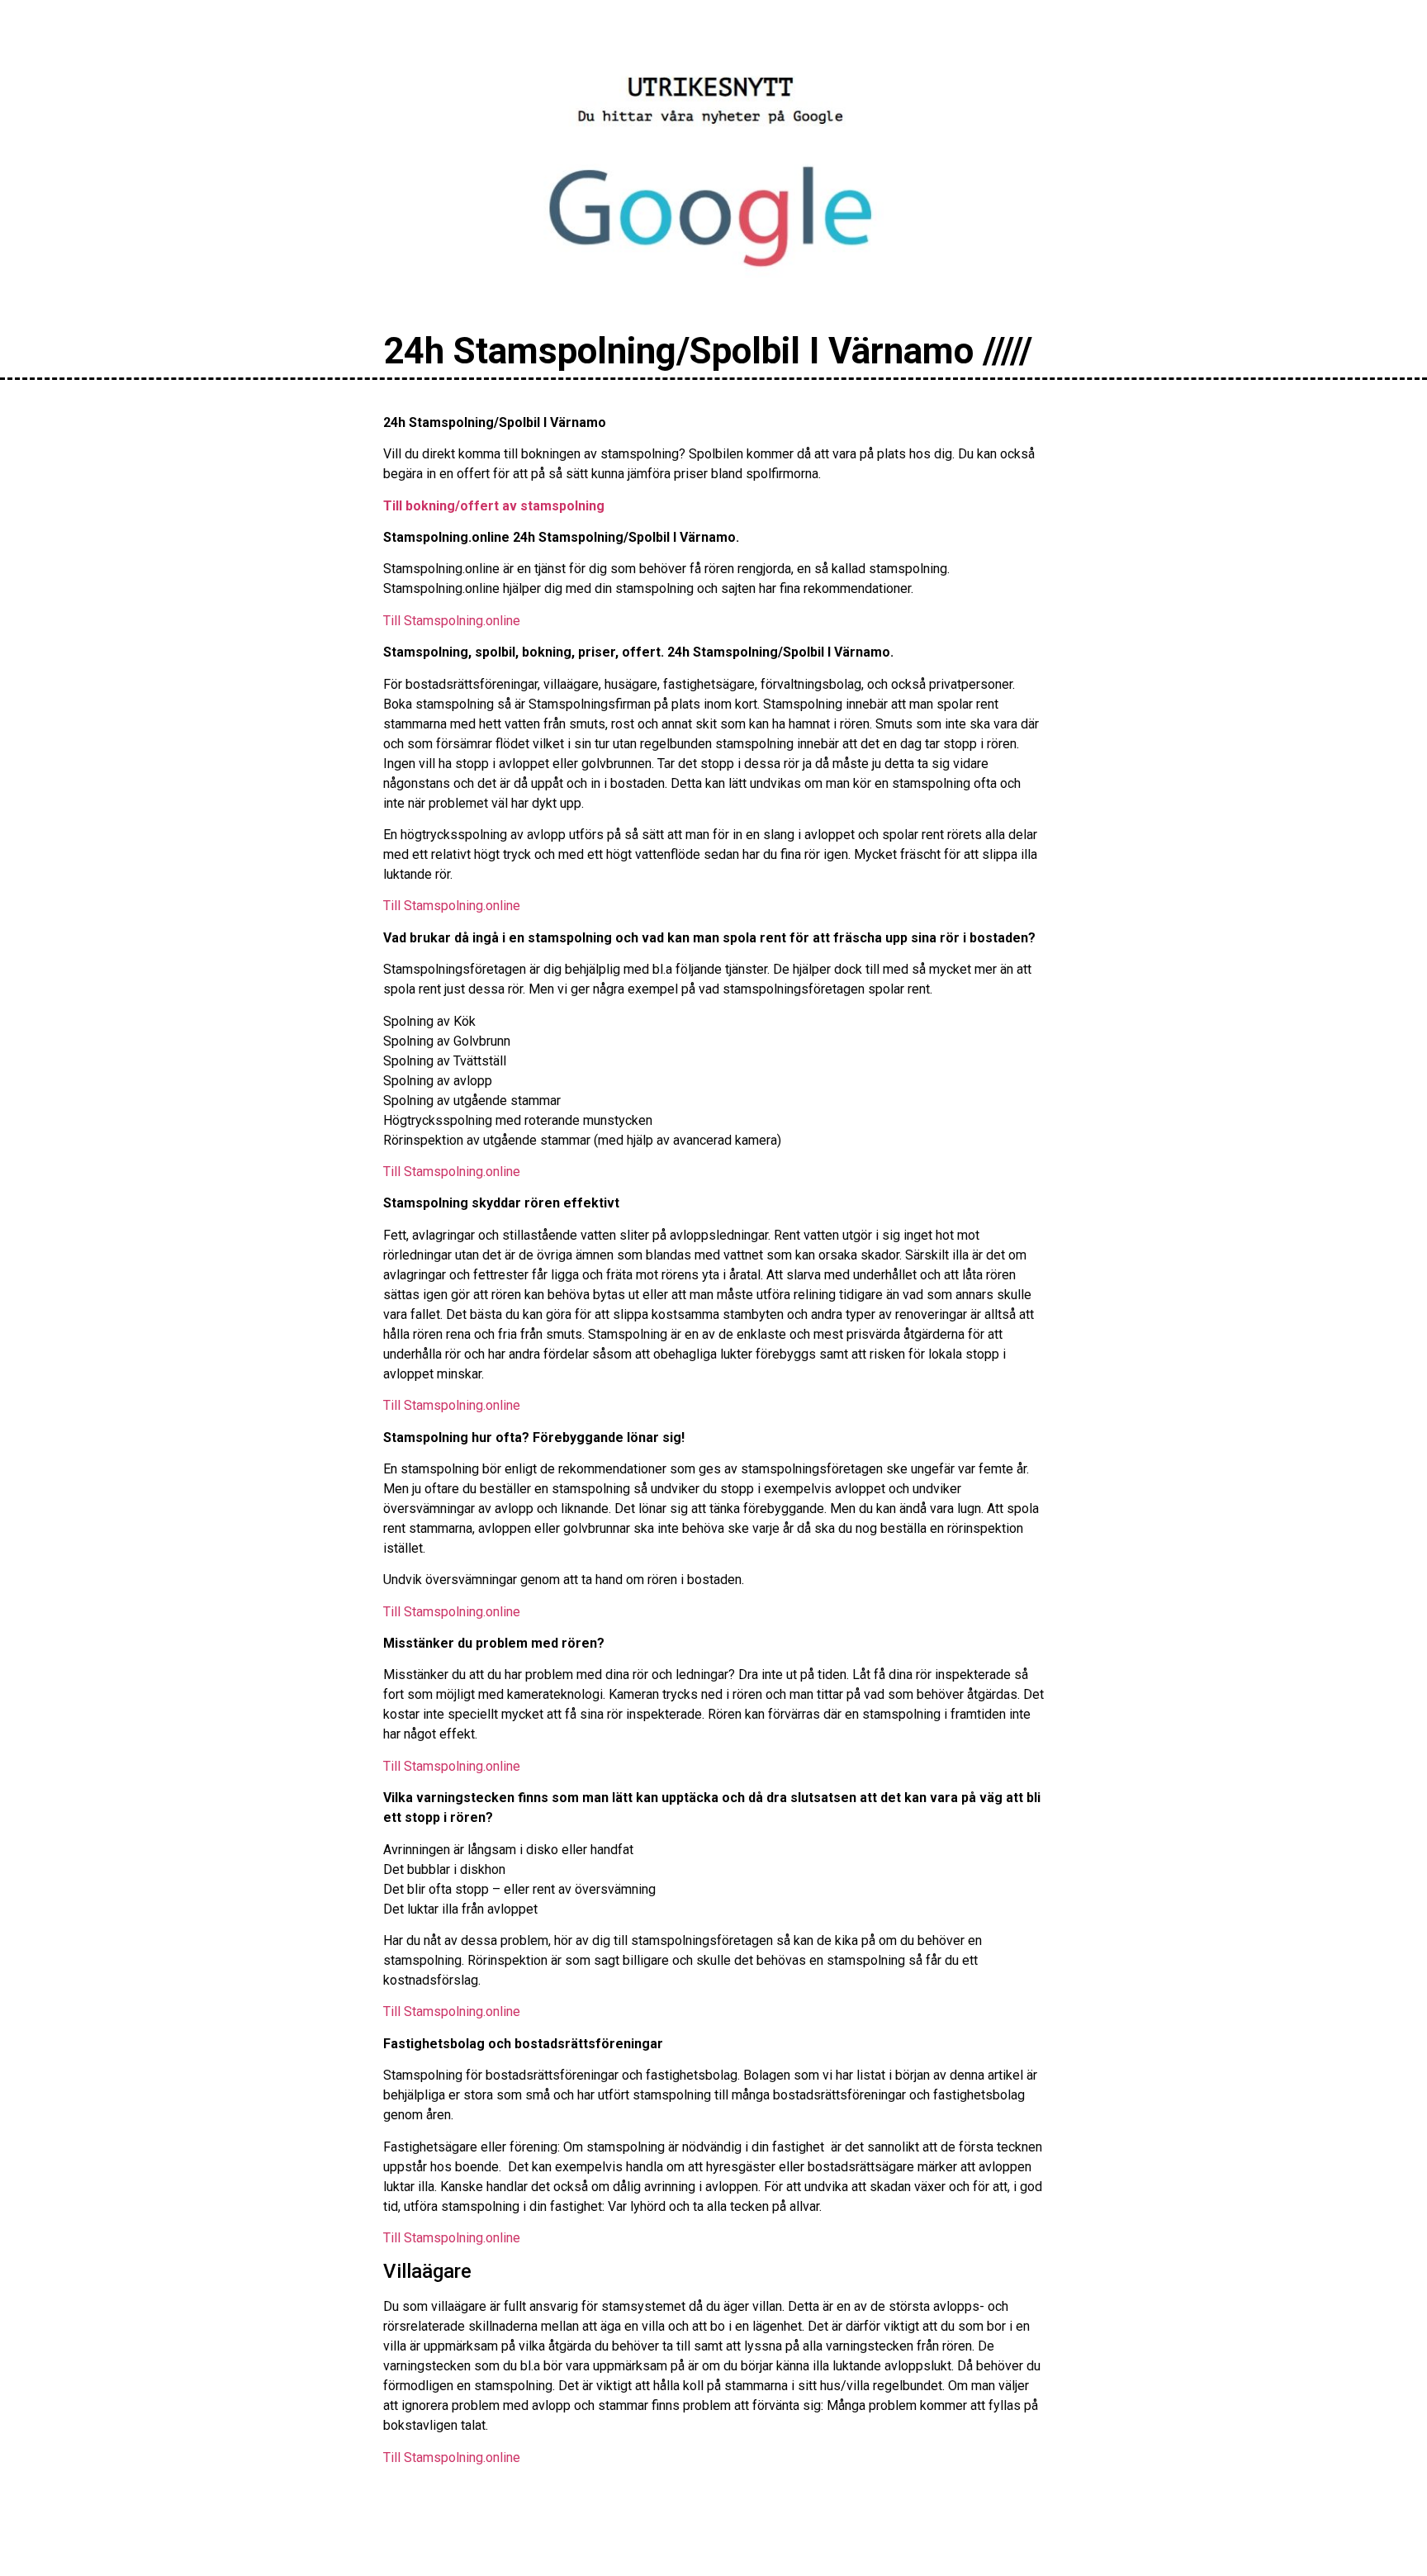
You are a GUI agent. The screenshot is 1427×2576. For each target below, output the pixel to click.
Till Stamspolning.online (452, 621)
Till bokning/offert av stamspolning (494, 506)
